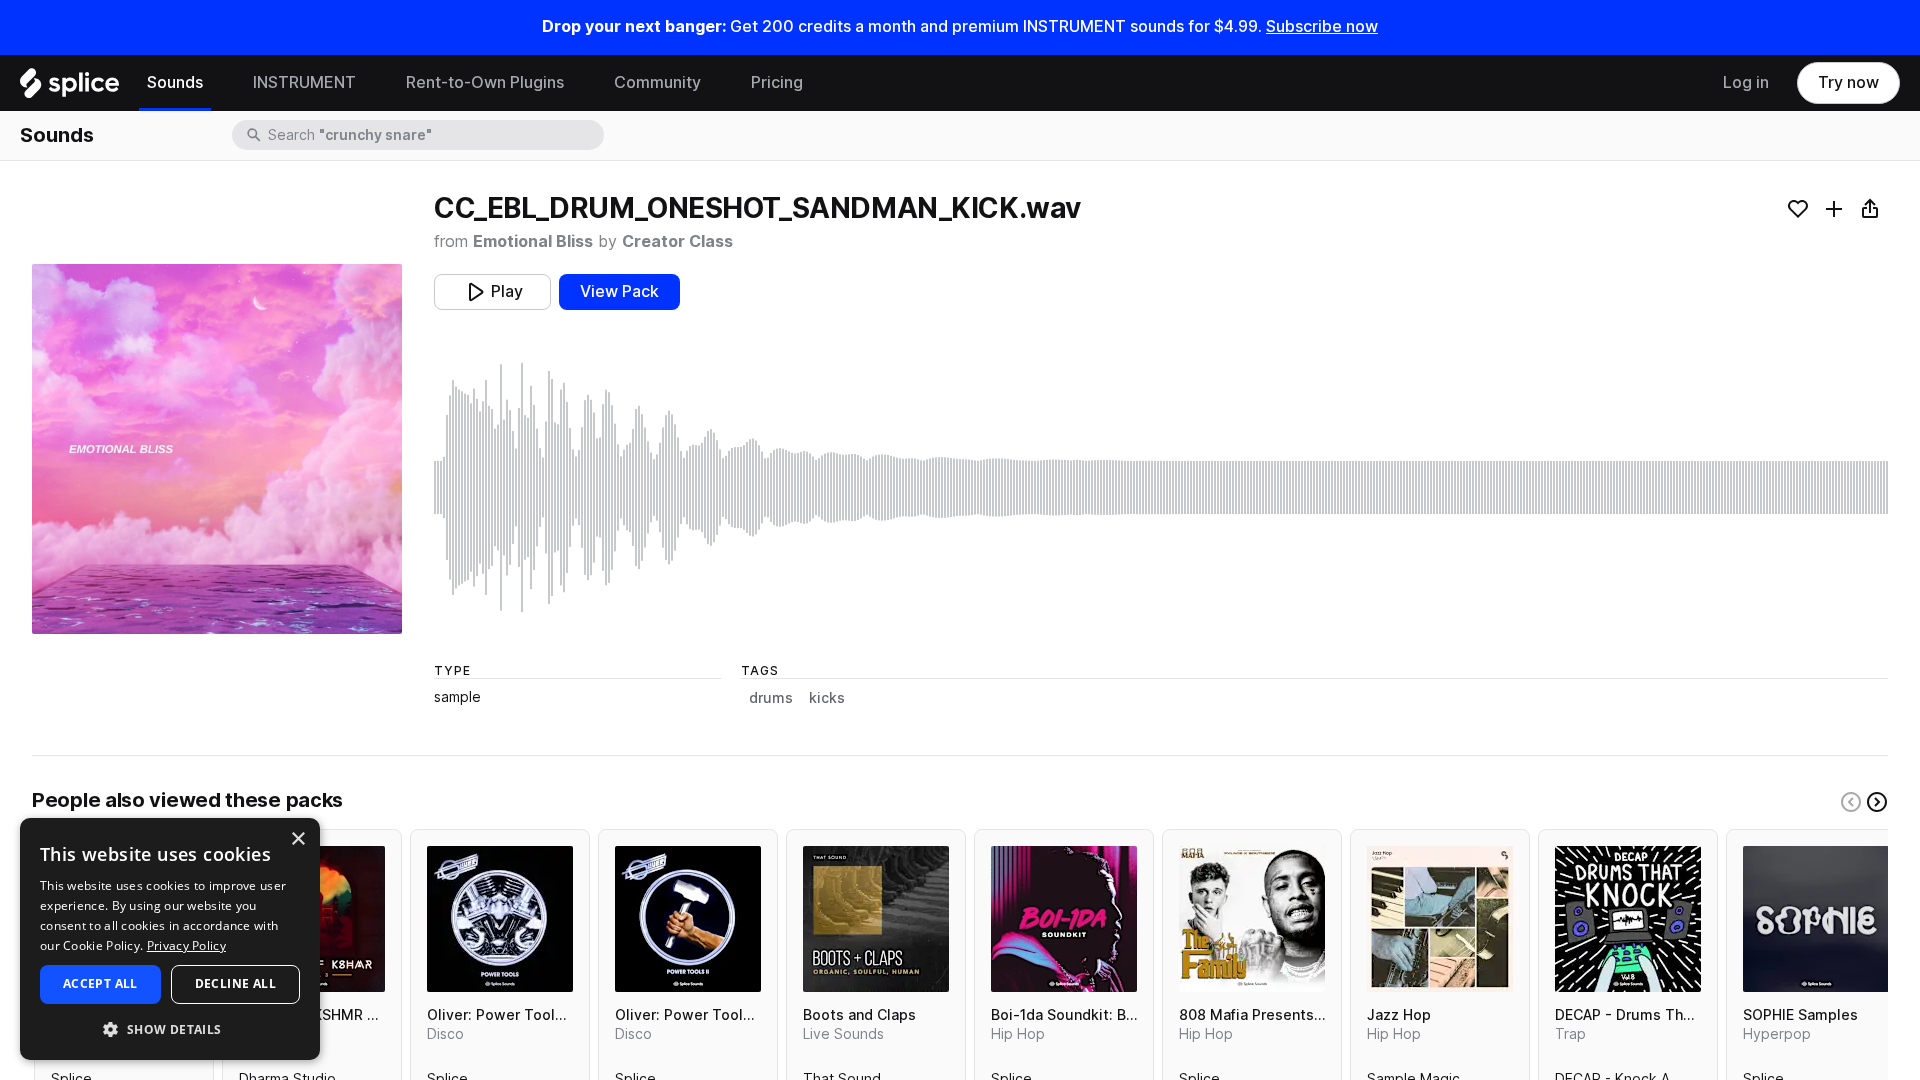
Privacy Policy (186, 945)
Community (657, 82)
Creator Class (677, 241)
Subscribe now (1322, 26)
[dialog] (170, 939)
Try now (1848, 82)
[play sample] (1161, 487)
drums (771, 698)
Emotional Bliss (533, 241)
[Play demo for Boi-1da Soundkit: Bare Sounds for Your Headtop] (1064, 919)
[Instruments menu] (371, 83)
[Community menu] (716, 83)
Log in (1746, 82)
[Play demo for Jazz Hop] (1440, 919)
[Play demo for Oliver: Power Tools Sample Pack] (500, 919)
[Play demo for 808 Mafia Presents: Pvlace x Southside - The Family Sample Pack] (1252, 919)
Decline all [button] (235, 983)
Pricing (777, 82)
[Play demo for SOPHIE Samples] (1816, 919)
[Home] (69, 88)
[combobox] (434, 135)
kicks (827, 698)
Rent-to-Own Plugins (485, 82)
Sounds (175, 82)
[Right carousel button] (1877, 802)
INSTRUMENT (304, 82)
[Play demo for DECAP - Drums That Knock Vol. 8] (1628, 919)
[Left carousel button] (1851, 802)
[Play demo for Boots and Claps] (876, 919)
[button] (170, 1028)
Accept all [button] (100, 983)
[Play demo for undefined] (217, 449)
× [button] (297, 839)
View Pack (619, 291)
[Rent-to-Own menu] (579, 83)
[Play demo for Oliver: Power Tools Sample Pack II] (688, 919)
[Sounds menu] (218, 83)
